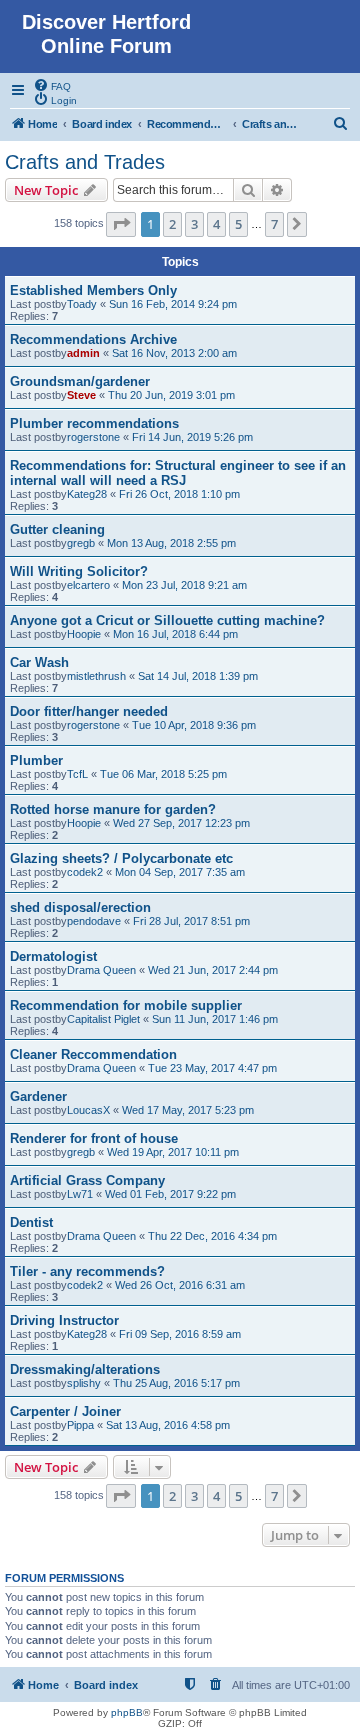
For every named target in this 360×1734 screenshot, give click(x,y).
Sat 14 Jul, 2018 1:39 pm (198, 676)
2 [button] (172, 224)
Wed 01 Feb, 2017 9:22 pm (170, 1194)
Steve (81, 395)
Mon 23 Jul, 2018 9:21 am (184, 585)
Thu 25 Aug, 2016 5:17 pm (176, 1383)
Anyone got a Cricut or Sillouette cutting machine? (167, 620)
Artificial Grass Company (87, 1180)
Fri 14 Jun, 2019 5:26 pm (192, 437)
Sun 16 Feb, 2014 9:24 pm (173, 304)
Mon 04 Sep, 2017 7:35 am (180, 872)
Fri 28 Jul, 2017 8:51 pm (191, 921)
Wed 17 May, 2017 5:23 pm (188, 1110)
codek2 (85, 872)
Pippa (80, 1425)
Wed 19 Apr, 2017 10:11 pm (173, 1152)
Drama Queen (101, 970)
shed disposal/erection (80, 907)
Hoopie (84, 634)
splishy (84, 1383)
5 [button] (238, 224)
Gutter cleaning (57, 529)
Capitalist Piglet (103, 1019)
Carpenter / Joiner (65, 1411)
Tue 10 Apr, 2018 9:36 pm (194, 725)
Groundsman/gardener (80, 381)
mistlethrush (96, 676)
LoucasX (88, 1110)
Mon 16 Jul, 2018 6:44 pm (175, 634)
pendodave (94, 921)
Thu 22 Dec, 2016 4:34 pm (212, 1236)
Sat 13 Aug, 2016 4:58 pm (168, 1425)
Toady (82, 304)
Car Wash (39, 662)
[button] (121, 224)
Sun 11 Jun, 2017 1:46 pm (215, 1019)
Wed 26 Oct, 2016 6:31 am (180, 1285)
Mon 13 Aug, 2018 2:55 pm (171, 543)
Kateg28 (87, 494)
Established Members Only (93, 290)
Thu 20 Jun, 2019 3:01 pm (171, 395)
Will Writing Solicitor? (79, 571)
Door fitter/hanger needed (89, 711)
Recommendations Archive (93, 339)
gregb (81, 543)
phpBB (127, 1712)
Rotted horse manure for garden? (113, 809)
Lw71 (80, 1194)
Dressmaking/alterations (85, 1369)
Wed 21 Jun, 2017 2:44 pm (213, 970)
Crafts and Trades (85, 162)
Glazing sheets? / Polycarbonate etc (121, 858)
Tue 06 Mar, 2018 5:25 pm (163, 774)
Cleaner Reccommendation (93, 1054)
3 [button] (194, 224)
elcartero (88, 585)
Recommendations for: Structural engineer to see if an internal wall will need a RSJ (178, 473)
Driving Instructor (64, 1320)
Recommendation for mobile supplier (126, 1005)
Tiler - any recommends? (87, 1271)
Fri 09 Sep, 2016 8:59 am (180, 1334)
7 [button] (274, 224)
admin (83, 353)
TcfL (77, 774)
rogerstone (93, 437)
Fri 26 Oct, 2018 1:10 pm (179, 494)
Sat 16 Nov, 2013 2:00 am (174, 353)
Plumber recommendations (94, 423)
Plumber (36, 760)
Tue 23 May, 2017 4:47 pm (212, 1068)
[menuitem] (52, 85)
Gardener (38, 1096)
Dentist (31, 1222)
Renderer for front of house (94, 1138)
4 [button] (216, 224)
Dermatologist (53, 956)
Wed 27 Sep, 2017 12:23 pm (181, 823)
